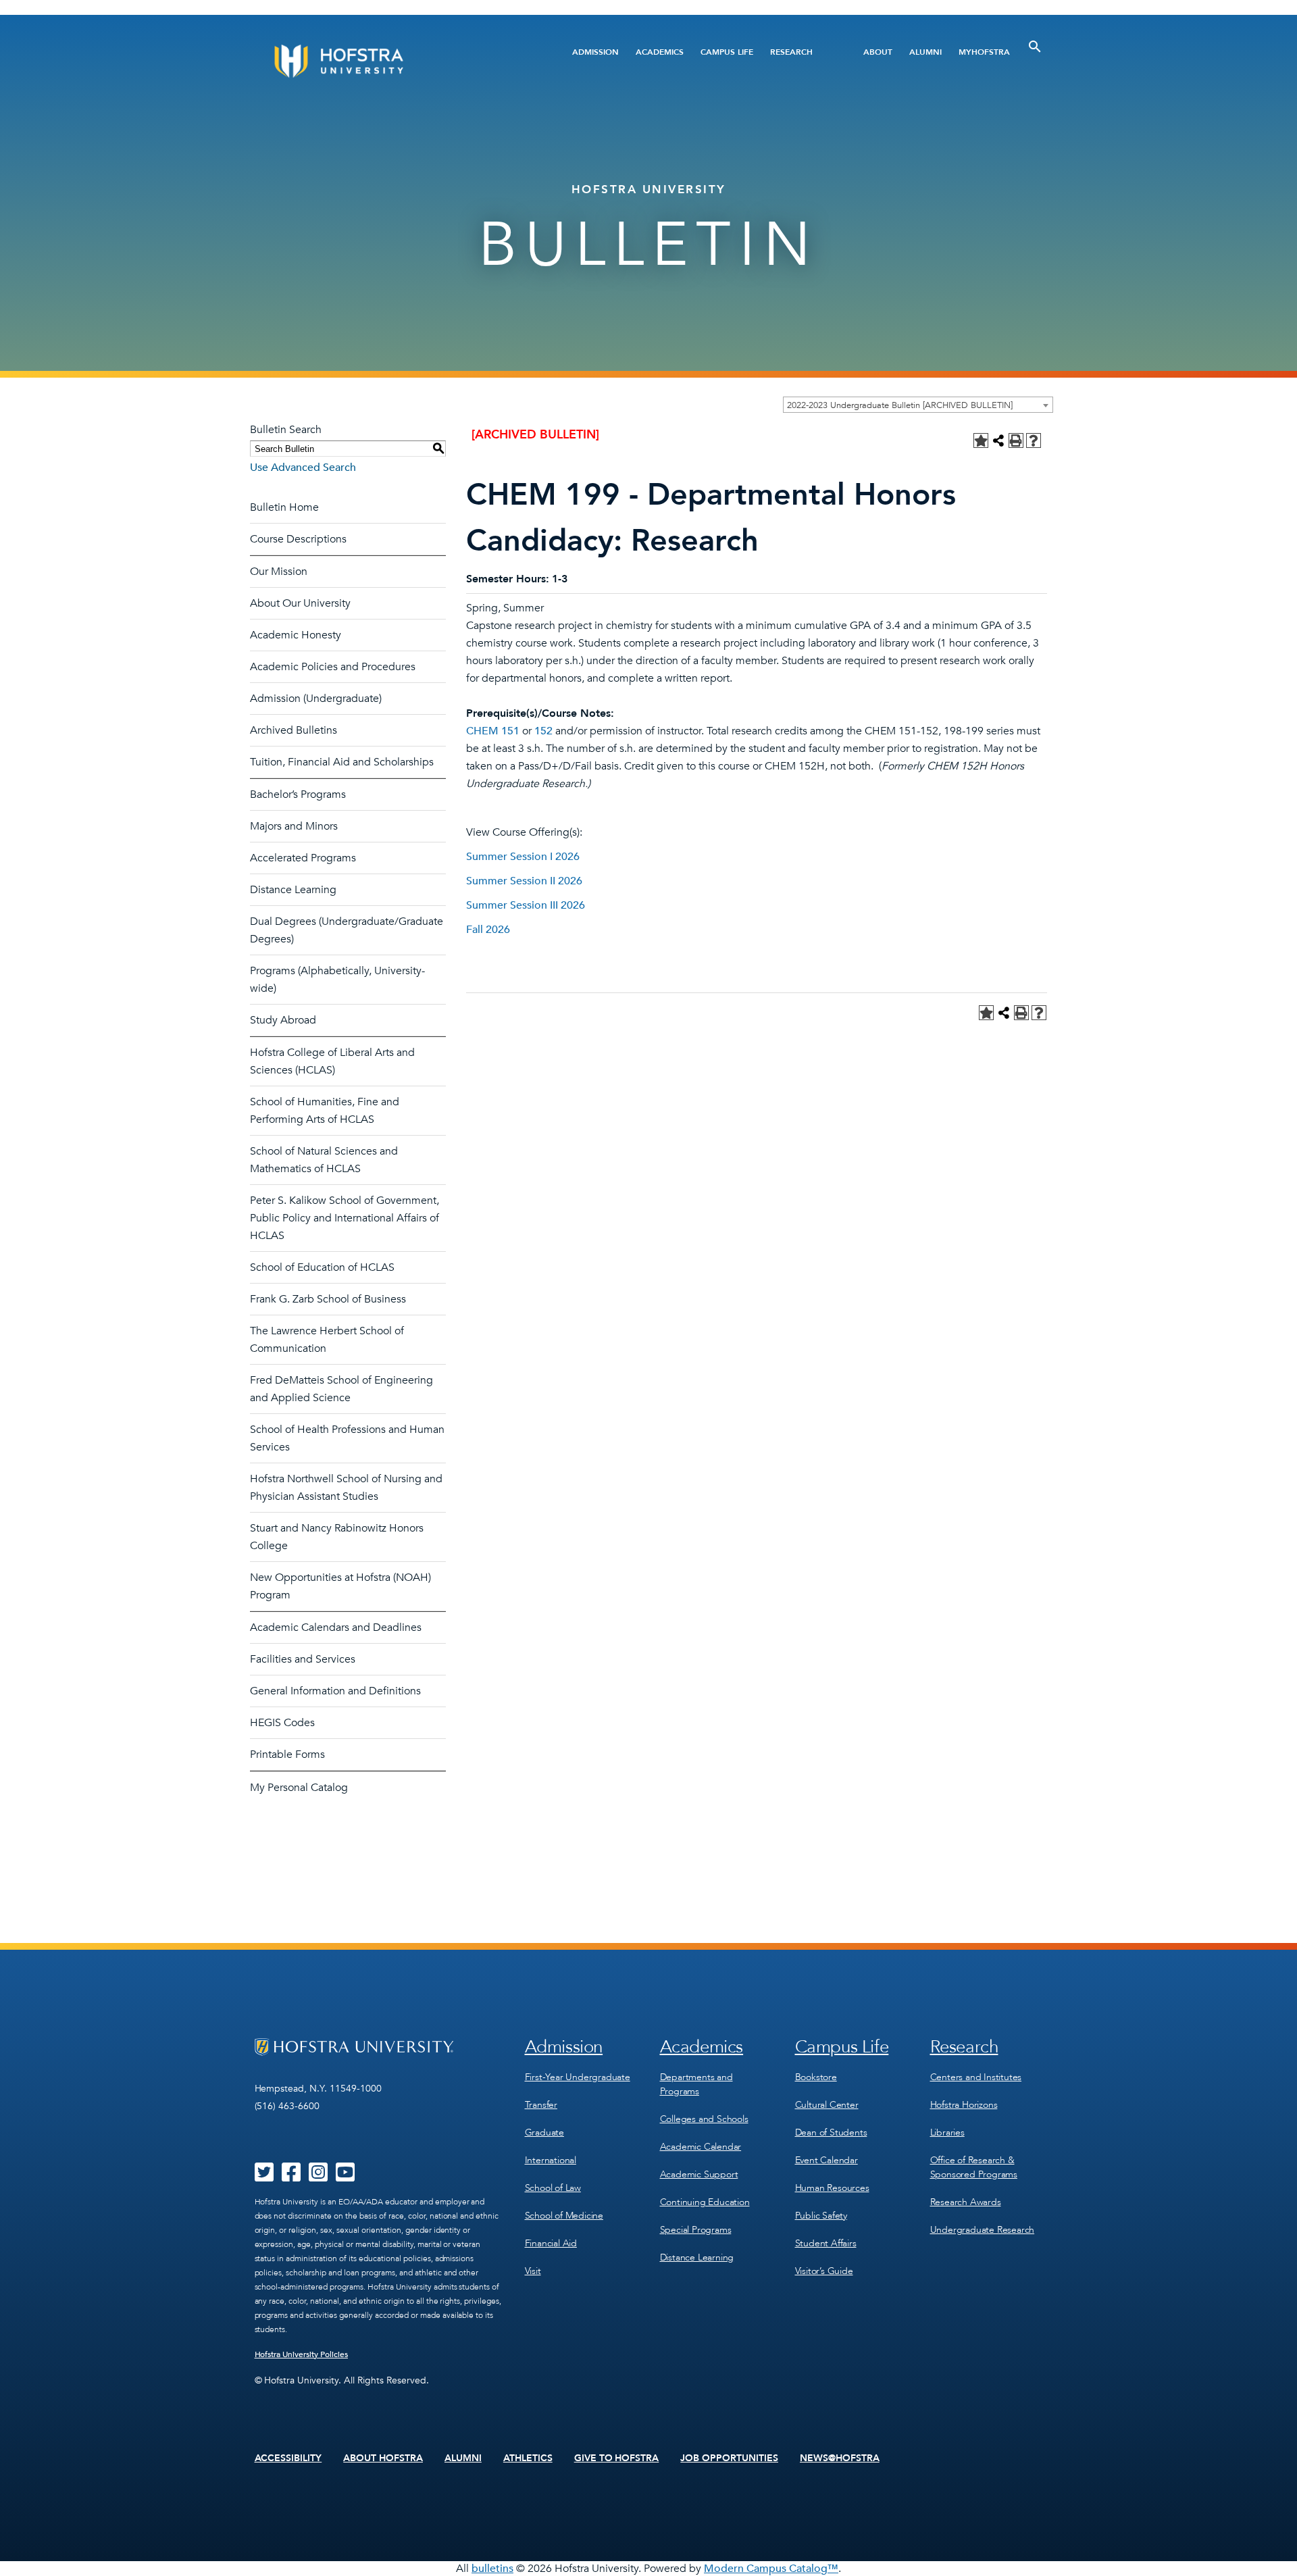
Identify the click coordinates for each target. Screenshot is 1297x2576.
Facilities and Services (303, 1659)
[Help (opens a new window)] (1034, 440)
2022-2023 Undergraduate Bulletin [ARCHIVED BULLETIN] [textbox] (900, 405)
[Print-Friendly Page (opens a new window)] (1016, 440)
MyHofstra (984, 52)
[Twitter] (264, 2177)
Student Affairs (826, 2243)
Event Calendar (826, 2160)
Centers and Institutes (976, 2077)
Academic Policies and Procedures (333, 667)
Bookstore (816, 2077)
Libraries (947, 2132)
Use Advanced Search (303, 468)
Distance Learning (293, 890)
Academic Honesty (296, 635)
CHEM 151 (493, 731)
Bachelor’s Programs (298, 794)
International (551, 2160)
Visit (533, 2271)
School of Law (553, 2188)
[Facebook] (291, 2177)
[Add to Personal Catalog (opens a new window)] (981, 440)
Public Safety (821, 2216)
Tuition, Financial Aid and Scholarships (342, 762)
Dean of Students (831, 2132)
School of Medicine (564, 2216)
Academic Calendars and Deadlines (336, 1627)
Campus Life (727, 52)
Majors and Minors (294, 826)
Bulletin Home (284, 507)
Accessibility (288, 2458)
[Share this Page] (998, 440)
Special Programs (696, 2230)
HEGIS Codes (282, 1723)
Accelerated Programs (303, 858)
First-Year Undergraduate (578, 2077)
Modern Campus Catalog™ (771, 2569)
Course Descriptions (298, 539)
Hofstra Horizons (964, 2105)
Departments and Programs (696, 2084)
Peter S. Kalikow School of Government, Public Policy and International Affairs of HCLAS (345, 1218)
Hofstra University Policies (302, 2354)
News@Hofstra (840, 2458)
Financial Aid (551, 2243)
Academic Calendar (701, 2147)
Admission (595, 52)
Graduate (544, 2132)
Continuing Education (705, 2202)
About (878, 52)
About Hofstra (383, 2458)
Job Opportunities (729, 2458)
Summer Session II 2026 (524, 881)
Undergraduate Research (983, 2230)
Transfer (541, 2105)
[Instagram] (318, 2177)
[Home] (390, 61)
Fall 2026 (488, 930)
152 (543, 731)
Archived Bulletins (294, 730)
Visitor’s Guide (824, 2271)
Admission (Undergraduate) (316, 699)
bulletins (492, 2569)
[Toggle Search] (1035, 47)
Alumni (925, 52)
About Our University (300, 603)
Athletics (528, 2458)
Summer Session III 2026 (526, 905)
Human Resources (832, 2188)
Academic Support (699, 2174)
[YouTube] (345, 2177)
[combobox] (918, 405)
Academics (660, 52)
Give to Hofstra (617, 2458)
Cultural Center (827, 2105)
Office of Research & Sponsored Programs (974, 2167)
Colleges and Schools (704, 2119)
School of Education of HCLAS (322, 1267)
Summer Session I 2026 (523, 857)
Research (791, 52)
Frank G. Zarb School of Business (328, 1299)
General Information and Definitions (335, 1691)
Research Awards (966, 2202)
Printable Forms (287, 1754)
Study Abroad (283, 1020)
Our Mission (279, 572)
